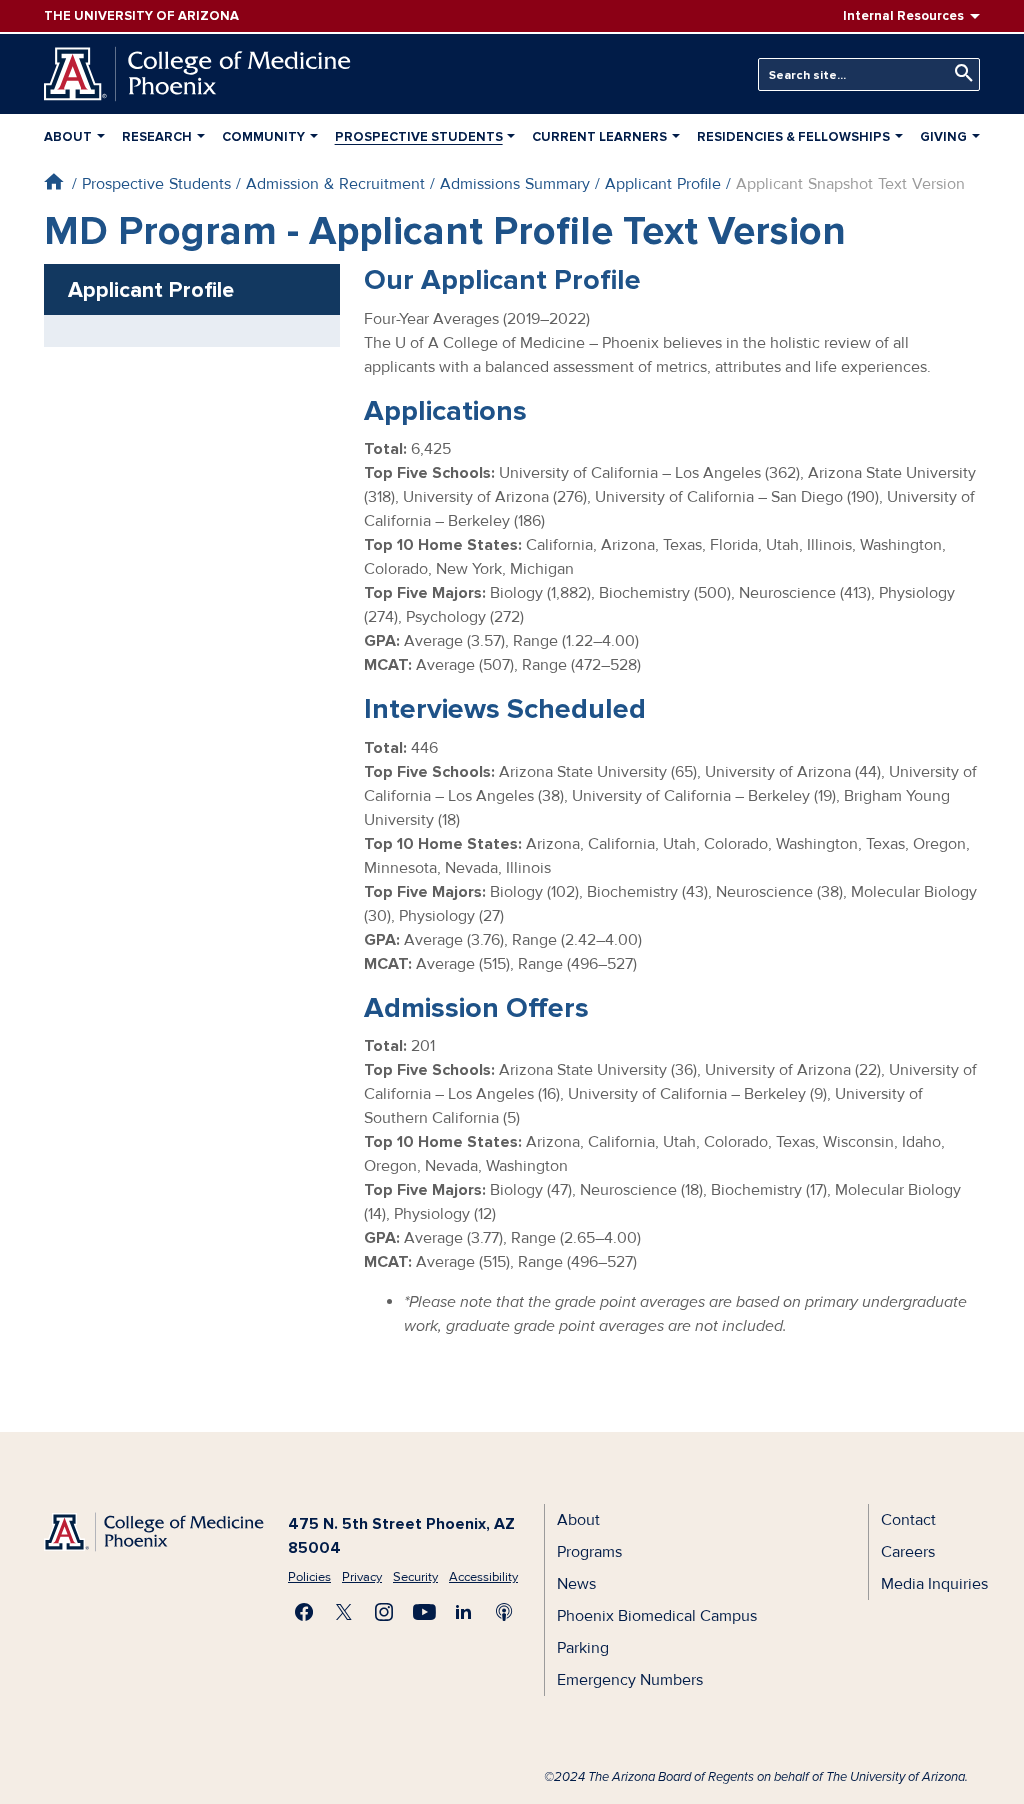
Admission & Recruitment (335, 184)
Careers (908, 1552)
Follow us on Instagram (384, 1612)
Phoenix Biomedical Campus (657, 1616)
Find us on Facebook (304, 1612)
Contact (908, 1520)
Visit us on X (344, 1612)
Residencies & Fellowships (793, 137)
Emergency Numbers (630, 1680)
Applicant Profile (663, 184)
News (576, 1584)
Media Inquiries (934, 1584)
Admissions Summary (515, 184)
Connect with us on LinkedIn (464, 1612)
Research (157, 137)
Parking (583, 1648)
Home (53, 181)
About (68, 137)
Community (263, 137)
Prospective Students (419, 137)
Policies (309, 1577)
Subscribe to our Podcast (504, 1612)
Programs (589, 1552)
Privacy (362, 1577)
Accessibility (483, 1577)
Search (959, 73)
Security (415, 1577)
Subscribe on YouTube (424, 1612)
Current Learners (599, 137)
